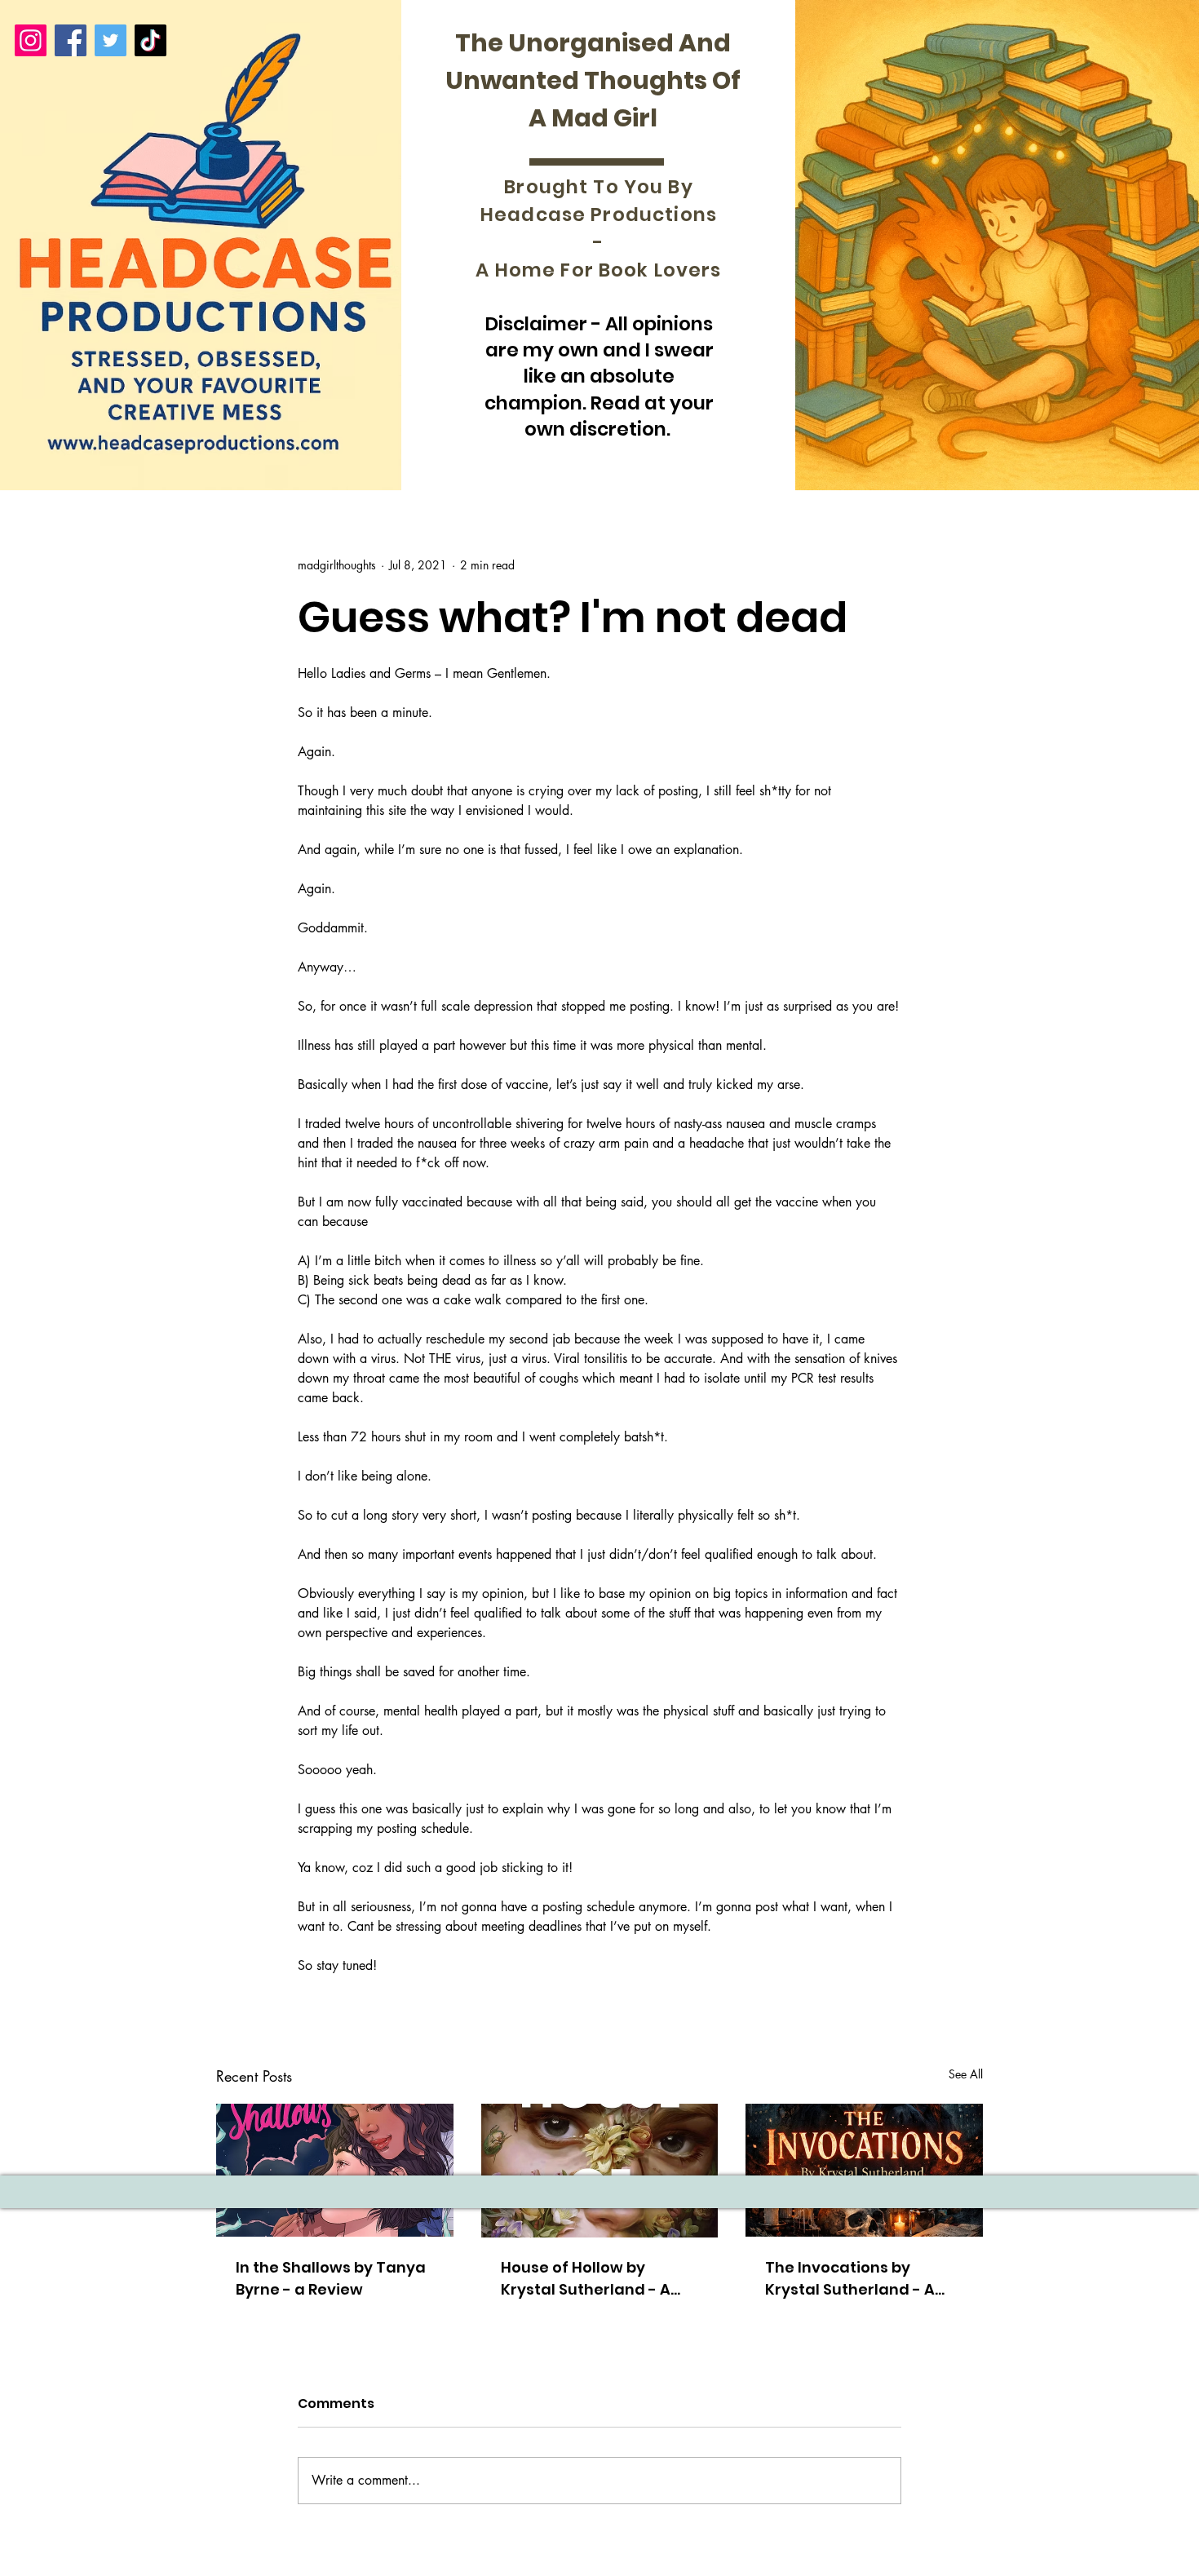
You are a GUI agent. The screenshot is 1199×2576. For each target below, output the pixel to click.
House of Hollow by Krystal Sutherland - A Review (586, 2279)
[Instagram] (31, 40)
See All (966, 2074)
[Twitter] (111, 40)
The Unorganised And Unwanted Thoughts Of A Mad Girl (593, 80)
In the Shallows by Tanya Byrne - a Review (331, 2278)
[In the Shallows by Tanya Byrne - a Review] (335, 2170)
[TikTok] (150, 40)
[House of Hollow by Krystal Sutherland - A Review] (600, 2171)
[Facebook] (71, 40)
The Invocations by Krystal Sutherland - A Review (850, 2279)
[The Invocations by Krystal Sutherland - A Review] (864, 2170)
